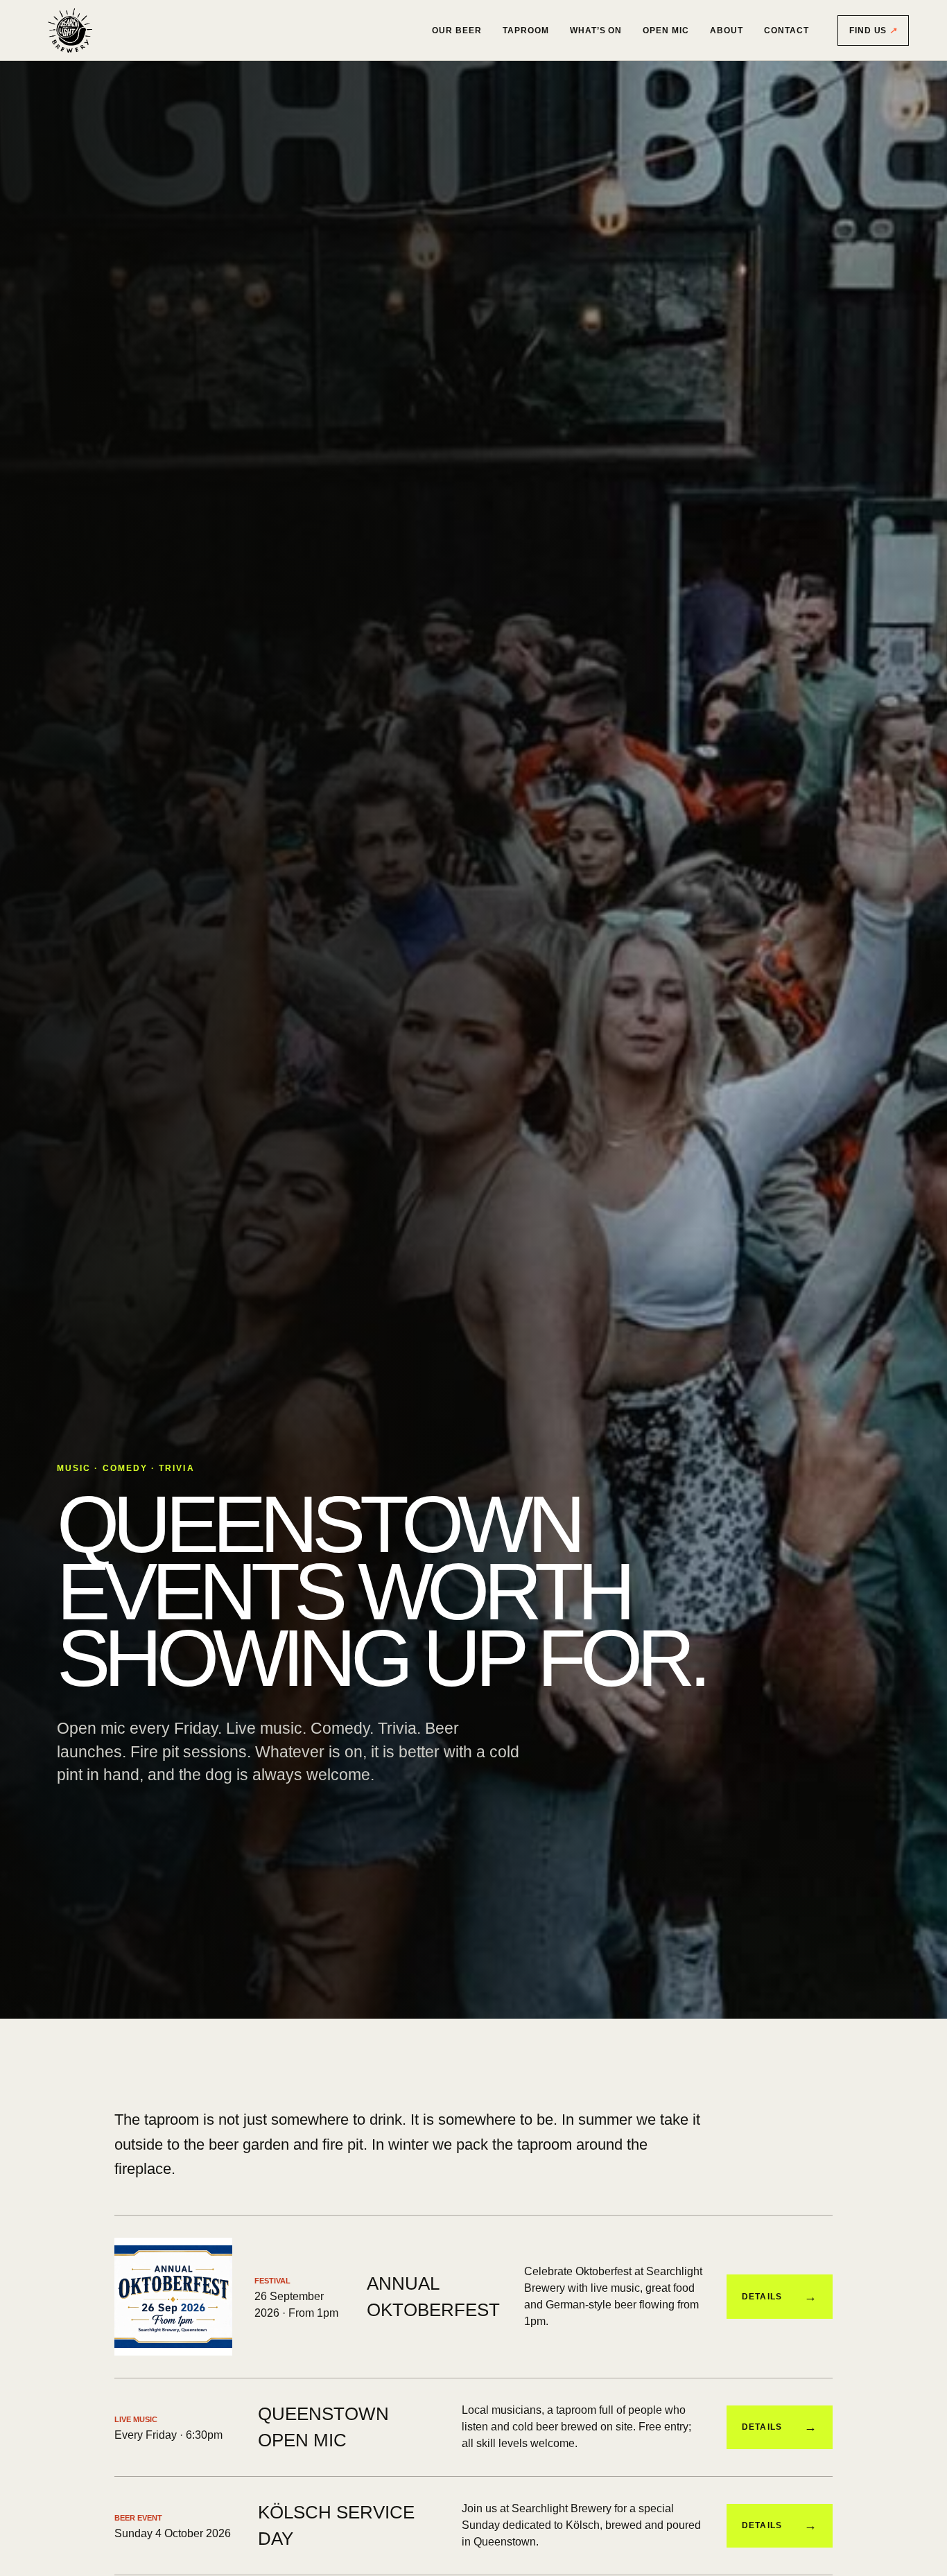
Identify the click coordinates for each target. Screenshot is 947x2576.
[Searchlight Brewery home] (70, 31)
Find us (874, 31)
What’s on (596, 31)
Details (780, 2297)
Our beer (457, 31)
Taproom (526, 31)
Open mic (666, 31)
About (727, 31)
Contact (787, 31)
